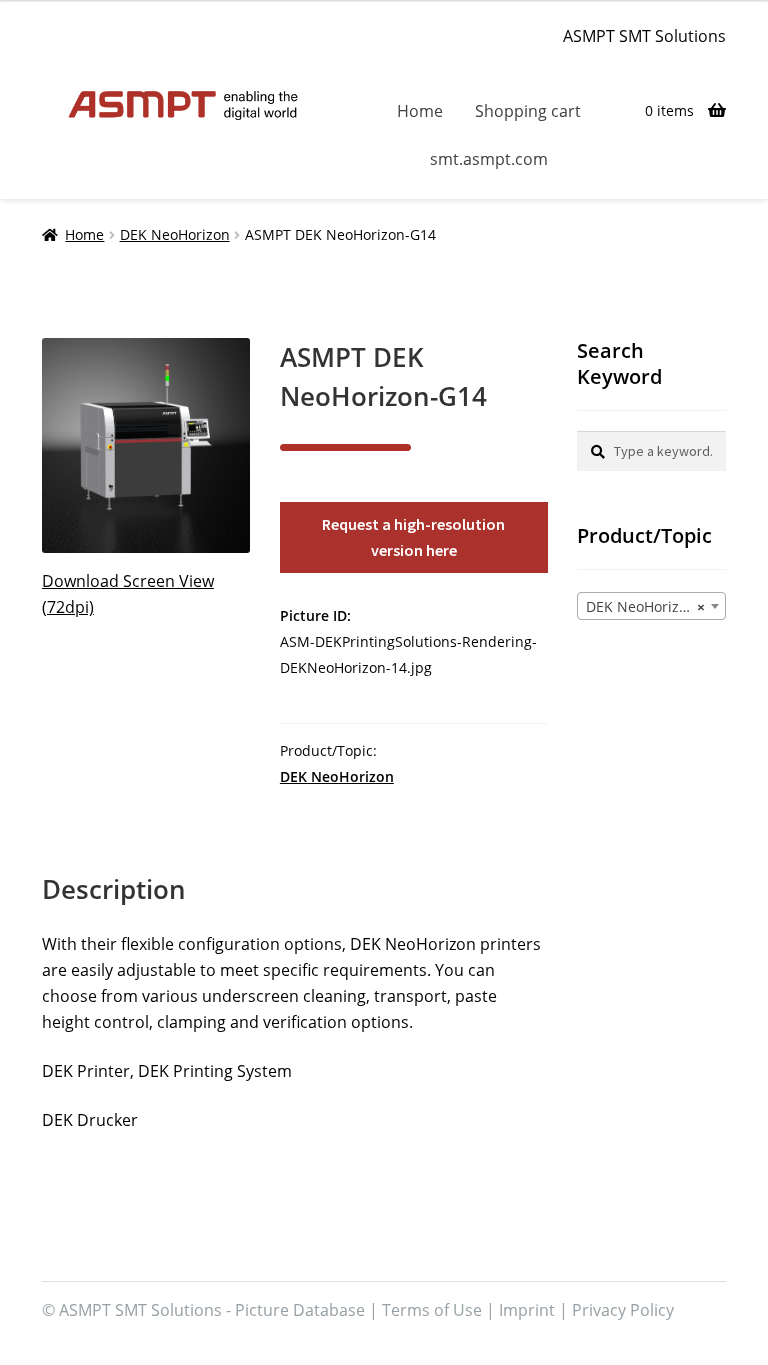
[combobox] (651, 606)
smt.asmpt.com (489, 159)
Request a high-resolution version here (413, 537)
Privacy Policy (623, 1310)
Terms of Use (432, 1310)
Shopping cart (528, 111)
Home (420, 111)
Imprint (527, 1310)
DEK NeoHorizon (175, 234)
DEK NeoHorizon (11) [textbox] (655, 606)
